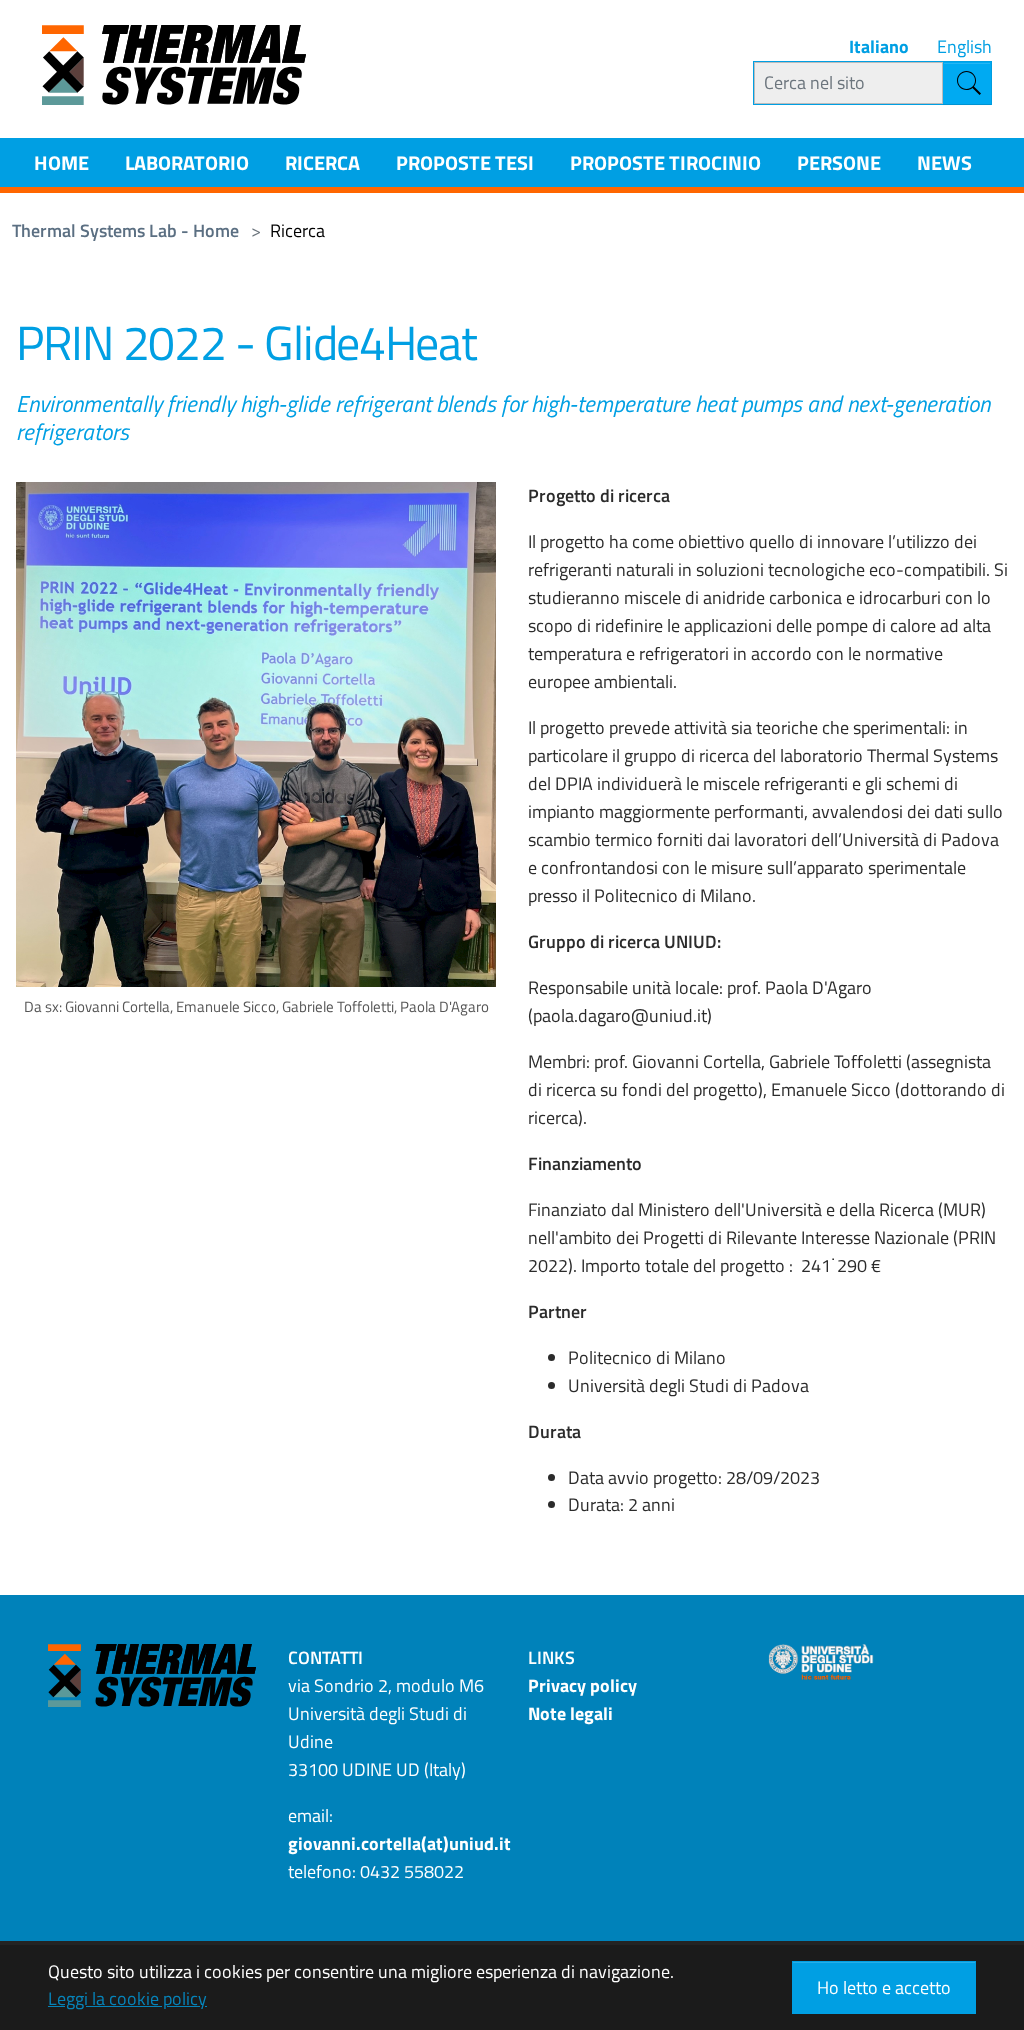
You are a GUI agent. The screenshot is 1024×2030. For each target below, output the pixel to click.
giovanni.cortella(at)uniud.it (399, 1843)
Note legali (570, 1713)
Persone (839, 162)
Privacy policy (582, 1685)
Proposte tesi (465, 162)
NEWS (944, 162)
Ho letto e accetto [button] (884, 1987)
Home (61, 162)
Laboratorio (187, 162)
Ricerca (322, 162)
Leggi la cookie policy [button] (127, 1998)
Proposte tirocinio (665, 162)
